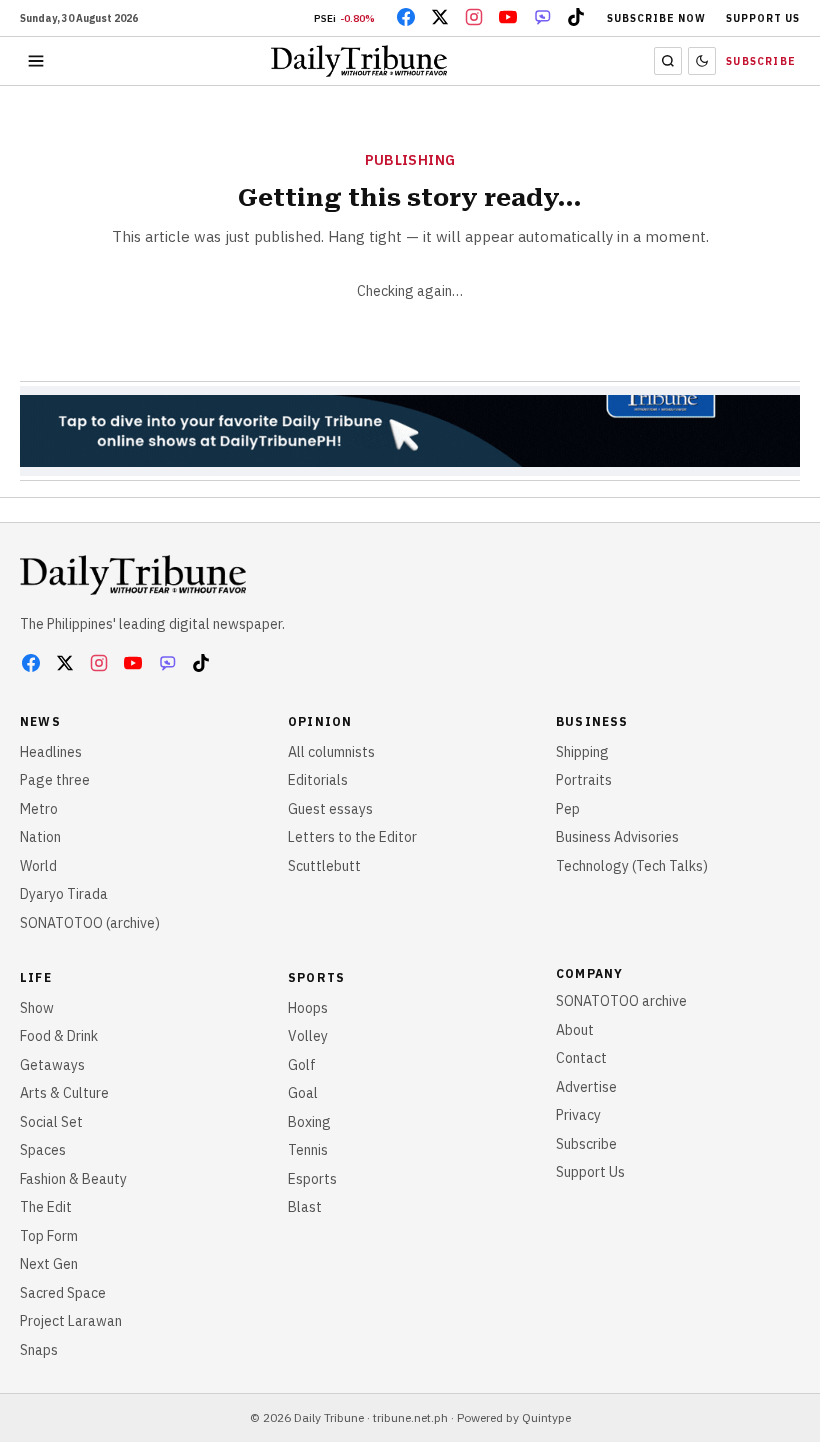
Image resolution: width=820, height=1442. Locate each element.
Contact (581, 1058)
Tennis (308, 1150)
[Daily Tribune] (133, 575)
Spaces (43, 1150)
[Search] (668, 61)
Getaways (52, 1065)
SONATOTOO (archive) (90, 923)
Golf (302, 1065)
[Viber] (542, 17)
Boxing (309, 1122)
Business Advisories (617, 837)
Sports (316, 977)
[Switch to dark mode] (702, 61)
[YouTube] (508, 17)
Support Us (763, 18)
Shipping (582, 752)
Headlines (51, 752)
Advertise (586, 1087)
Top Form (49, 1236)
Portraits (584, 780)
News (40, 721)
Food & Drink (59, 1036)
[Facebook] (406, 17)
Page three (55, 780)
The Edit (46, 1207)
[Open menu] (36, 61)
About (575, 1030)
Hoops (308, 1008)
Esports (312, 1179)
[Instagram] (474, 17)
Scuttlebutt (324, 866)
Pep (568, 809)
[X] (440, 17)
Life (36, 977)
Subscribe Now (656, 18)
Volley (308, 1036)
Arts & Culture (64, 1093)
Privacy (578, 1115)
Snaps (39, 1350)
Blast (305, 1207)
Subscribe (761, 61)
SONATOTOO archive (621, 1001)
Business (592, 721)
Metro (39, 809)
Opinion (320, 721)
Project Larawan (71, 1321)
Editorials (318, 780)
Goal (303, 1093)
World (38, 866)
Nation (40, 837)
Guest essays (330, 809)
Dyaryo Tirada (64, 894)
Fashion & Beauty (73, 1179)
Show (37, 1008)
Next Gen (49, 1264)
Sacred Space (63, 1293)
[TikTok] (576, 17)
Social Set (51, 1122)
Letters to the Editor (352, 837)
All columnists (331, 752)
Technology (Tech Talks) (632, 866)
